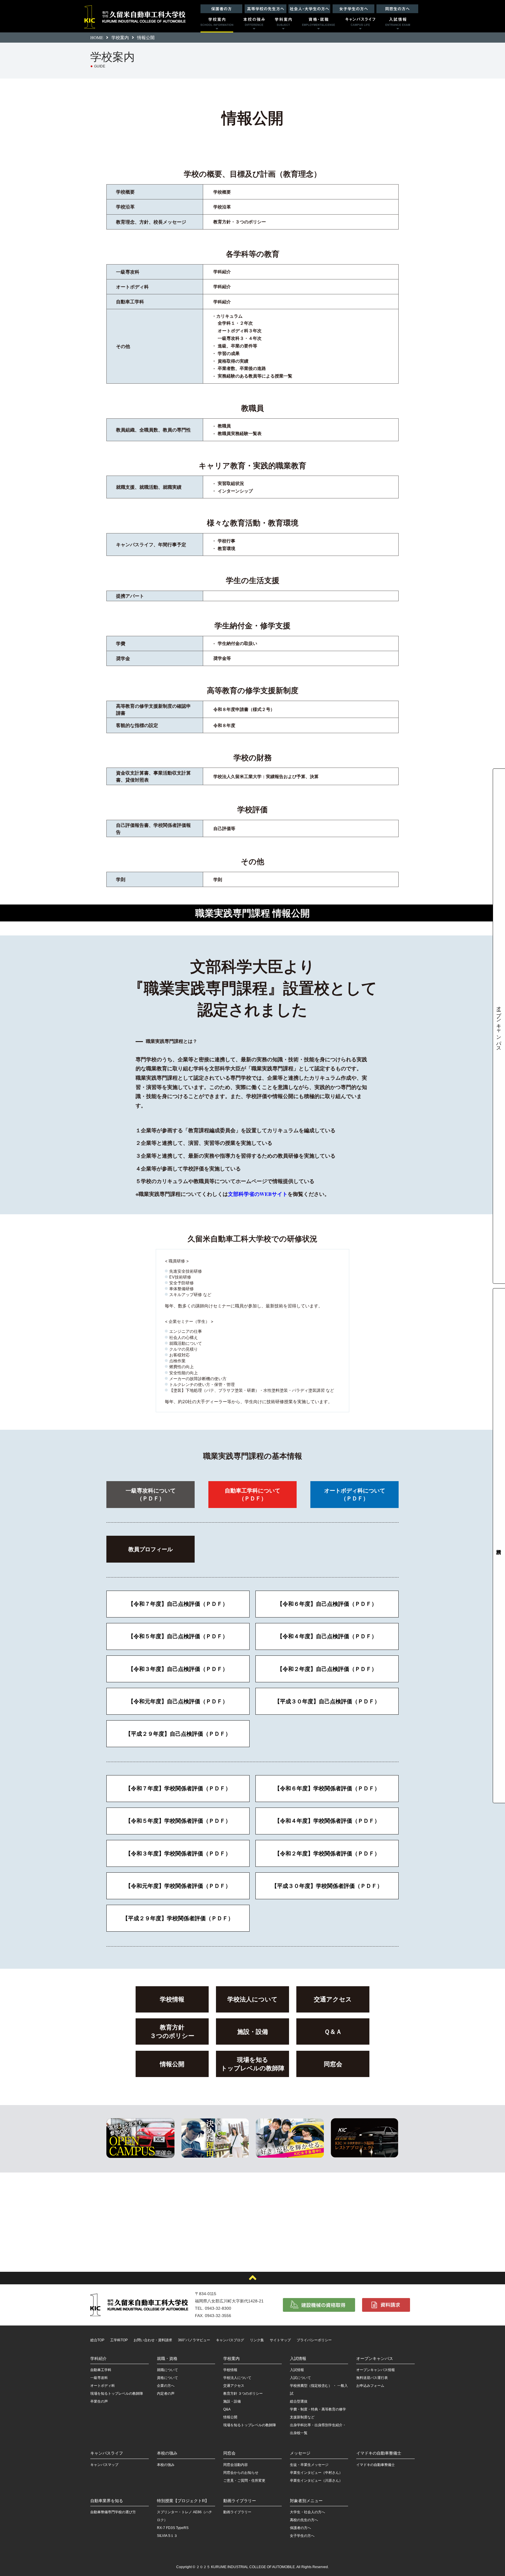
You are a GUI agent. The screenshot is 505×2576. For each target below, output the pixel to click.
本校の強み (167, 2453)
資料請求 (499, 1546)
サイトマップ (280, 2340)
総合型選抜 (299, 2401)
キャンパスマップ (104, 2465)
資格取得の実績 (233, 361)
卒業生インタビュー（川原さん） (316, 2481)
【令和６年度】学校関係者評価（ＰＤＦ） (327, 1788)
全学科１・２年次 (235, 323)
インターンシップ (235, 491)
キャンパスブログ (230, 2340)
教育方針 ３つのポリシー (243, 2394)
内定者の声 (166, 2394)
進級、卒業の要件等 (237, 346)
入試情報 (298, 2358)
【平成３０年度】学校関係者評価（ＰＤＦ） (327, 1886)
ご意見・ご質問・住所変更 (244, 2481)
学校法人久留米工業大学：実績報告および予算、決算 (266, 776)
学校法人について (252, 1999)
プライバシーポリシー (314, 2340)
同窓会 (333, 2064)
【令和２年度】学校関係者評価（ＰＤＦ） (327, 1853)
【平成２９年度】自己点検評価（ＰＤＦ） (178, 1734)
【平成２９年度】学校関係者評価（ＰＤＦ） (178, 1918)
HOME (97, 37)
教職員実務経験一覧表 (240, 433)
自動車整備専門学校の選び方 (113, 2512)
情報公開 (172, 2064)
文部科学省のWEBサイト (258, 1194)
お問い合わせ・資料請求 (153, 2340)
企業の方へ (166, 2386)
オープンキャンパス (499, 1026)
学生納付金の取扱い (237, 643)
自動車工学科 (101, 2370)
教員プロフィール (151, 1549)
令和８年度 (224, 725)
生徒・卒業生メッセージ (309, 2465)
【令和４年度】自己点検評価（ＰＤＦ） (327, 1636)
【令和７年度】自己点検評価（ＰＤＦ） (178, 1604)
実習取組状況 (231, 483)
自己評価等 (224, 828)
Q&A (227, 2409)
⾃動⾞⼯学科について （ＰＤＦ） (252, 1494)
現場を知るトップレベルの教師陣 (253, 2064)
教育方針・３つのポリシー (240, 222)
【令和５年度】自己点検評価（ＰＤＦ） (178, 1636)
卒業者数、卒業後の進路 (242, 368)
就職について (167, 2370)
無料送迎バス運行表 (372, 2378)
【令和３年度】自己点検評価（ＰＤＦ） (178, 1669)
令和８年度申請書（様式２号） (244, 709)
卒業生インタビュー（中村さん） (316, 2473)
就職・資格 (167, 2358)
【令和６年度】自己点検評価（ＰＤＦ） (327, 1604)
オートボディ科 (103, 2386)
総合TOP (97, 2340)
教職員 (224, 426)
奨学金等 (222, 658)
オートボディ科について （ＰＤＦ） (355, 1494)
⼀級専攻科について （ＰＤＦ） (151, 1494)
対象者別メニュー (306, 2501)
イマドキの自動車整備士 (379, 2453)
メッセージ (300, 2453)
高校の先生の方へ (304, 2520)
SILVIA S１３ (167, 2536)
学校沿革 (222, 207)
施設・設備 (253, 2031)
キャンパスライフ (107, 2453)
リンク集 (257, 2340)
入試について (300, 2378)
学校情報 (172, 1999)
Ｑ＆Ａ (333, 2031)
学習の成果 (229, 353)
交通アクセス (333, 1999)
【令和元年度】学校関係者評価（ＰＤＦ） (178, 1886)
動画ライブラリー (240, 2501)
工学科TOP (119, 2340)
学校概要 (222, 192)
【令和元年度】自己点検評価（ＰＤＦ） (178, 1701)
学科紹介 (222, 272)
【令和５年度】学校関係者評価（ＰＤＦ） (178, 1821)
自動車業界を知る (107, 2501)
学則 (218, 879)
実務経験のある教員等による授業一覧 (255, 376)
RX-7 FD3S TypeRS (173, 2528)
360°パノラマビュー (194, 2340)
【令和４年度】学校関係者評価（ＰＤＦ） (327, 1821)
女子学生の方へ (302, 2536)
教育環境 (226, 548)
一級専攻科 (99, 2378)
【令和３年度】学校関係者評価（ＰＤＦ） (178, 1853)
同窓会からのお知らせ (241, 2473)
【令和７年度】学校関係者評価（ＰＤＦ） (178, 1788)
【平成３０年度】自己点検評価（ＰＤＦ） (327, 1701)
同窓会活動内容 (236, 2465)
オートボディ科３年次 (240, 331)
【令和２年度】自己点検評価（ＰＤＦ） (327, 1669)
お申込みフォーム (370, 2386)
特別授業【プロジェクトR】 (183, 2501)
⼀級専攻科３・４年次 (240, 338)
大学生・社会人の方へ (307, 2512)
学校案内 (120, 37)
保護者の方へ (300, 2528)
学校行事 (226, 541)
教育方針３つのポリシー (172, 2031)
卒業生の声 (99, 2401)
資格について (167, 2378)
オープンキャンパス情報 (376, 2370)
